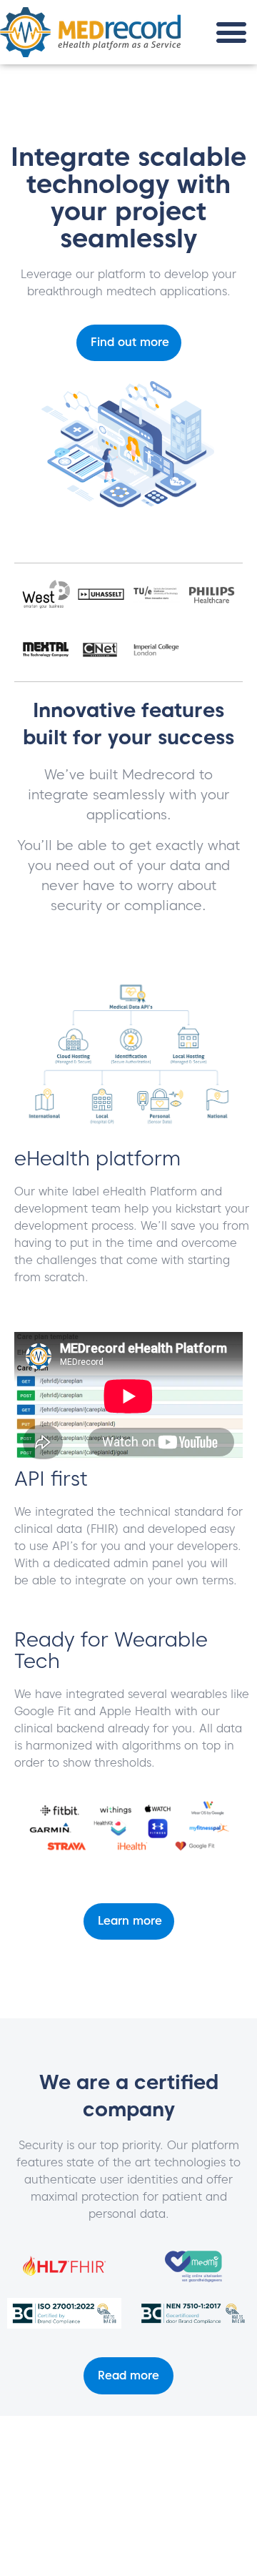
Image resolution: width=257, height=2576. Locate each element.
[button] (232, 33)
